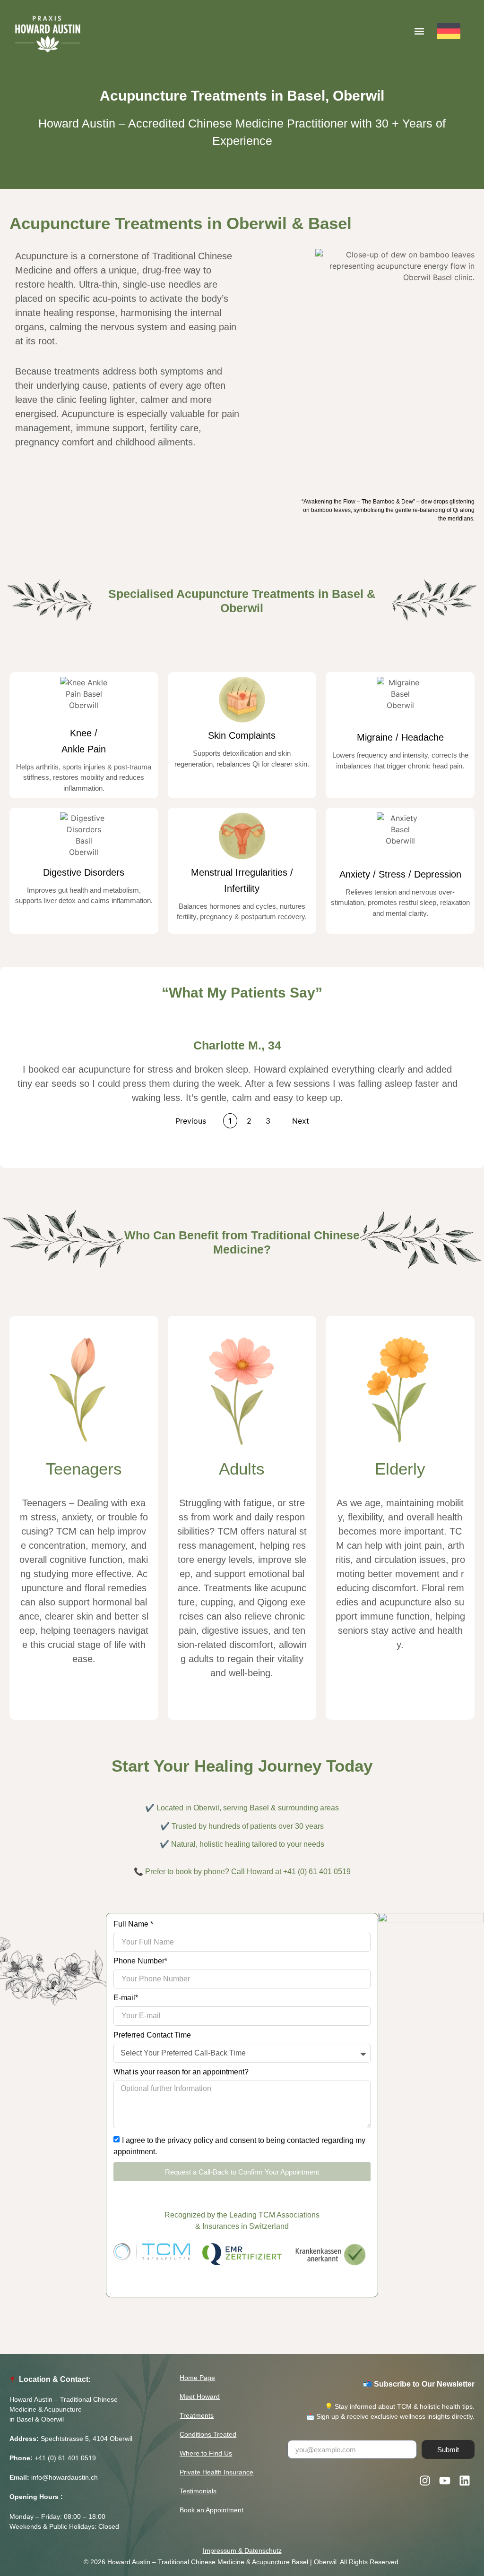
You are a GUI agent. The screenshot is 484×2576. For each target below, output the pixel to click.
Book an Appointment (212, 2510)
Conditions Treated (208, 2434)
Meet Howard (200, 2397)
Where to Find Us (206, 2453)
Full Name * (133, 1924)
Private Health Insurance (216, 2472)
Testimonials (198, 2491)
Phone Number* (140, 1961)
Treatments (197, 2415)
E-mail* (126, 1998)
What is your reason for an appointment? (181, 2072)
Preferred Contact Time (152, 2035)
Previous (191, 1121)
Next (301, 1121)
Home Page (197, 2378)
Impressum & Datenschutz (242, 2550)
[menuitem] (457, 31)
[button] (419, 31)
